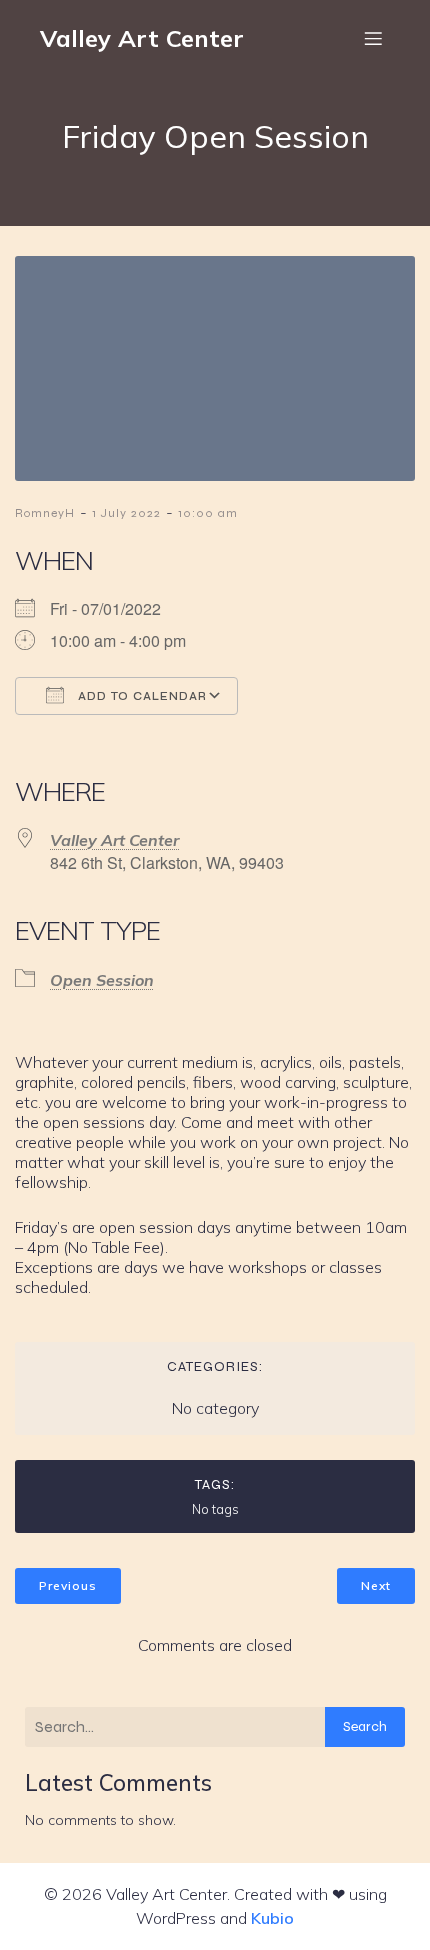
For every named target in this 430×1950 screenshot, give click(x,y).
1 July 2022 (126, 513)
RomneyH (45, 513)
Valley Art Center (114, 840)
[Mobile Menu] (373, 38)
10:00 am (208, 513)
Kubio (272, 1918)
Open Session (102, 980)
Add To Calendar (140, 696)
